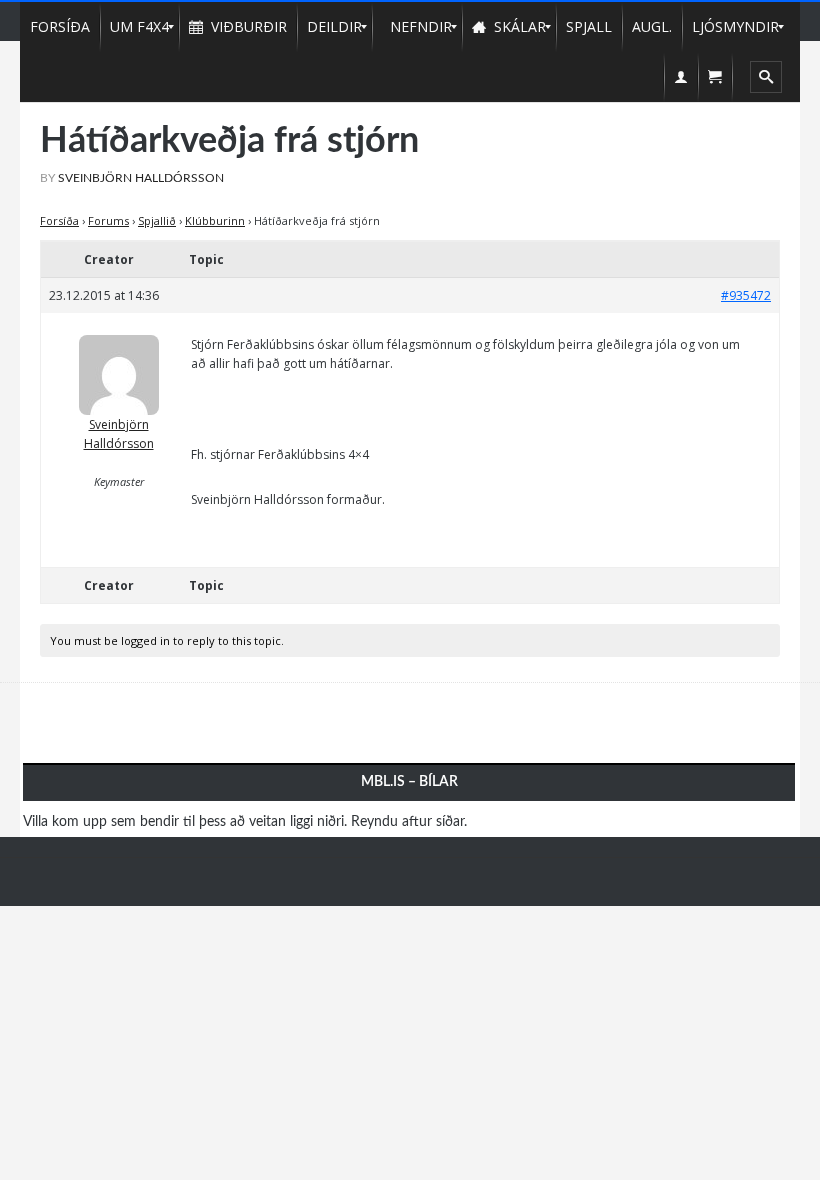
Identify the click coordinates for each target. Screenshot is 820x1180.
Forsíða (59, 220)
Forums (108, 220)
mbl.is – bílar (409, 782)
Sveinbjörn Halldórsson (119, 434)
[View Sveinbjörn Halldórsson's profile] (119, 367)
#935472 (746, 295)
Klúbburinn (215, 220)
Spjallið (157, 220)
